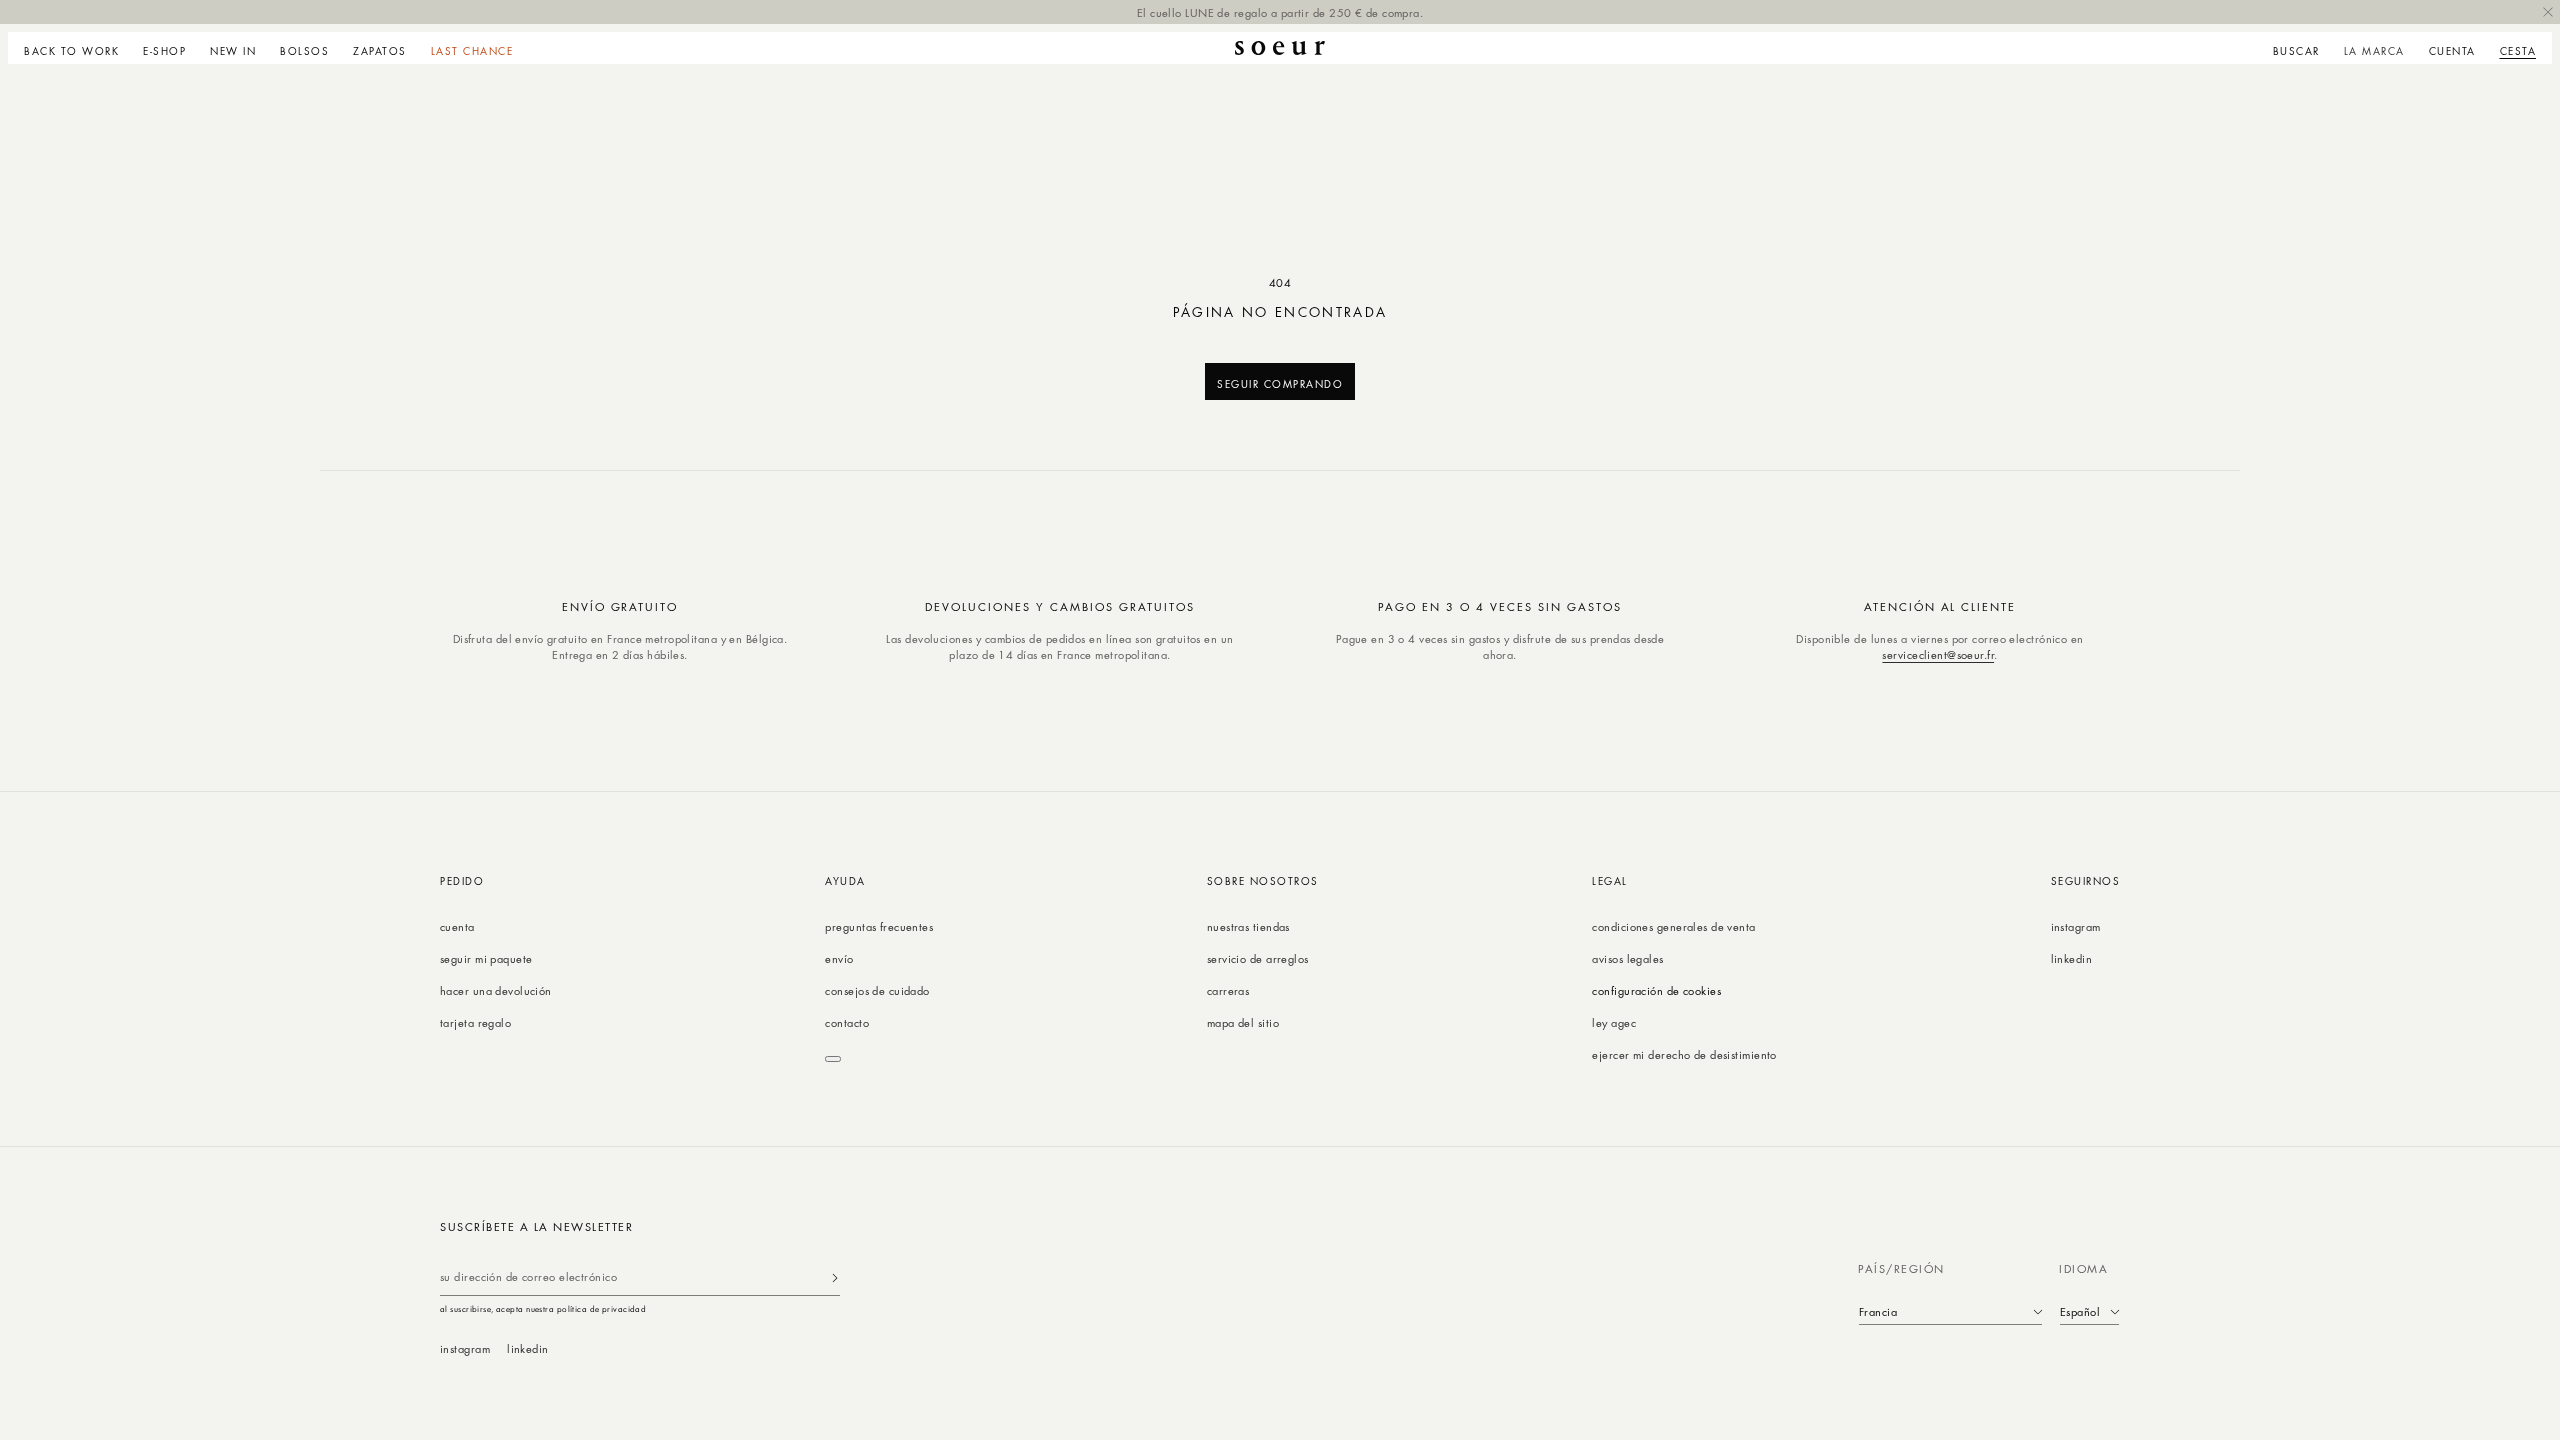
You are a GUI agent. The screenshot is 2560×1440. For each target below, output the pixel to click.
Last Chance (472, 51)
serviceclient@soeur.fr (1938, 654)
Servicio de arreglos (1258, 958)
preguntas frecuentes (879, 926)
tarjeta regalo (475, 1022)
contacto (847, 1022)
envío (839, 958)
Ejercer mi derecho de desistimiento (1684, 1054)
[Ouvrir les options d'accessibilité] (833, 1059)
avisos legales (1627, 958)
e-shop (164, 51)
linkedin (2072, 958)
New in (233, 51)
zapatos (380, 51)
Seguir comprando (1280, 383)
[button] (164, 48)
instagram (2076, 926)
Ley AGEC (1614, 1022)
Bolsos (304, 51)
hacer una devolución (496, 990)
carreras (1228, 990)
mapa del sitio (1243, 1022)
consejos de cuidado (877, 990)
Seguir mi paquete (486, 958)
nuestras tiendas (1248, 926)
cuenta (457, 926)
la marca (2374, 51)
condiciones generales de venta (1673, 926)
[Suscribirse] (835, 1277)
